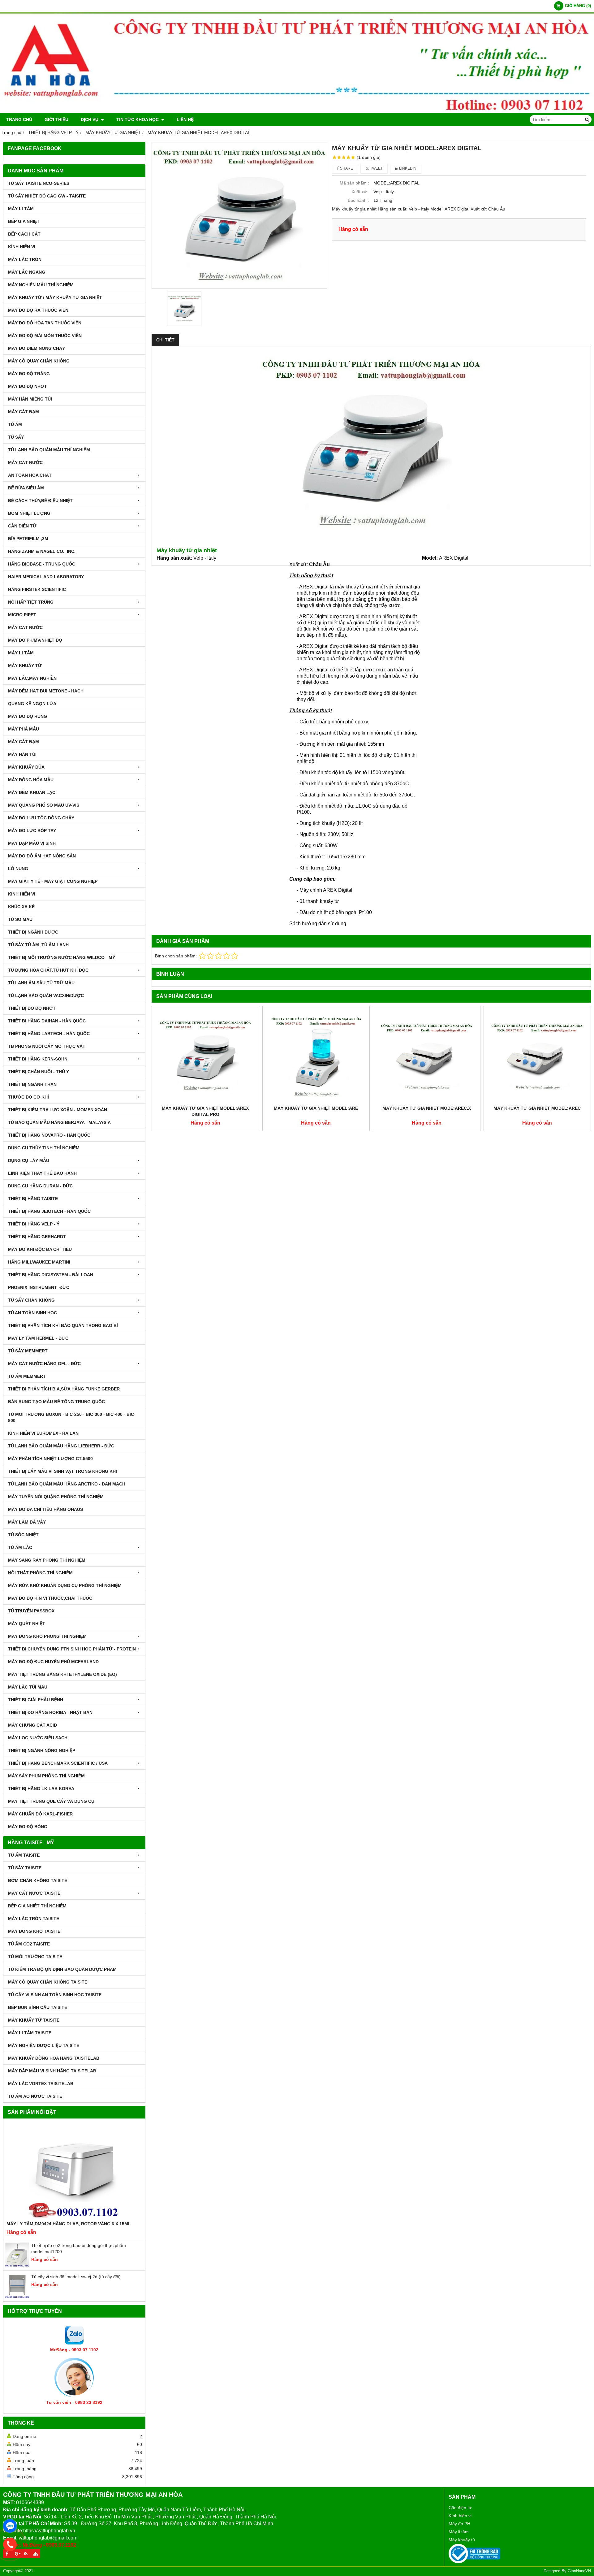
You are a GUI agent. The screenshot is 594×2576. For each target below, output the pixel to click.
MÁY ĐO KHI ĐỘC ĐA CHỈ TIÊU (40, 1249)
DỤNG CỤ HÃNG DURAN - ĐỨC (40, 1186)
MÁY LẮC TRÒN (25, 259)
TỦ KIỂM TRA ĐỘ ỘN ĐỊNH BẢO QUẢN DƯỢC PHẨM (62, 1969)
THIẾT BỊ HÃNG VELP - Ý (34, 1224)
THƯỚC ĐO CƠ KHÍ (28, 1097)
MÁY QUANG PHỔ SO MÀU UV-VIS (44, 805)
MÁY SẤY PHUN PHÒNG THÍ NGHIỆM (46, 1776)
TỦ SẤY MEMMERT (28, 1351)
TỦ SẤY (16, 437)
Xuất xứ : (360, 192)
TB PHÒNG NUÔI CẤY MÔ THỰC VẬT (47, 1046)
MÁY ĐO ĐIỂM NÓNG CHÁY (37, 348)
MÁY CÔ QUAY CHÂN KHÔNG (39, 361)
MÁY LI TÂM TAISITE (30, 2033)
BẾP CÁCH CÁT (24, 234)
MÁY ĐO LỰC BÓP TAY (32, 830)
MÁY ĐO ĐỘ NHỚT (28, 386)
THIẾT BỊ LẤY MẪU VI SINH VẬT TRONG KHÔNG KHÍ (62, 1471)
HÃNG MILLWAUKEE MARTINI (39, 1262)
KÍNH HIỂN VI (22, 247)
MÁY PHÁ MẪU (24, 729)
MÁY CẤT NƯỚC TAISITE (34, 1893)
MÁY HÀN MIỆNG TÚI (30, 399)
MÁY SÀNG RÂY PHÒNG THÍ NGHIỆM (47, 1560)
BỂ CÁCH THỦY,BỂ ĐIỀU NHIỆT (40, 501)
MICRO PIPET (22, 615)
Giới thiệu (56, 119)
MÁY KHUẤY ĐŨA (26, 767)
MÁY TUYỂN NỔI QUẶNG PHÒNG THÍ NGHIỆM (56, 1497)
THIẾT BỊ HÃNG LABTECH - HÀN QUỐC (49, 1034)
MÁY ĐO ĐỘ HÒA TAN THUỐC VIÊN (45, 323)
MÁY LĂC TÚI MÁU (28, 1687)
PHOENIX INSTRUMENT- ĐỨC (39, 1287)
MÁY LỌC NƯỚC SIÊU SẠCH (38, 1738)
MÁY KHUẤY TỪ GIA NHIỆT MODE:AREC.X (427, 1108)
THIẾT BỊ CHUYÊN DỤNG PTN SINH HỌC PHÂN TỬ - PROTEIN (72, 1649)
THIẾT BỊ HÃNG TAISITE (33, 1199)
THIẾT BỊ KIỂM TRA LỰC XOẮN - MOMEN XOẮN (58, 1110)
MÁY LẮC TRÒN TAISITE (34, 1919)
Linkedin (407, 168)
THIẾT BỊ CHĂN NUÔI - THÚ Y (39, 1072)
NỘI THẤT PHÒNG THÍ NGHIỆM (40, 1573)
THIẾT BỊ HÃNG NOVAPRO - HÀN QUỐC (49, 1135)
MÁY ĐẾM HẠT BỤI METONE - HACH (46, 691)
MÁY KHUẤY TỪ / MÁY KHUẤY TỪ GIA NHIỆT (55, 297)
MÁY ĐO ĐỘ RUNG (28, 716)
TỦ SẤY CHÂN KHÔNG (31, 1300)
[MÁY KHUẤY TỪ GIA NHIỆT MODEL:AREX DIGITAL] (239, 215)
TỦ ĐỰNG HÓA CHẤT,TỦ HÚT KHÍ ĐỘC (48, 970)
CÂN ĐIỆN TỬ (22, 526)
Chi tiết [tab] (165, 340)
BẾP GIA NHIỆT (24, 221)
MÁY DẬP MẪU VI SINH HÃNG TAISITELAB (52, 2071)
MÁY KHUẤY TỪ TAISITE (34, 2020)
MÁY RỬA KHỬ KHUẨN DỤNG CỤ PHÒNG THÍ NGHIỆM (65, 1585)
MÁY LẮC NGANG (27, 272)
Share (346, 168)
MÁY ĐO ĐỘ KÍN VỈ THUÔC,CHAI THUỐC (50, 1598)
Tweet (376, 168)
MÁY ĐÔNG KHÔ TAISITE (34, 1931)
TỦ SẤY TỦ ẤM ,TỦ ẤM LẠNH (38, 945)
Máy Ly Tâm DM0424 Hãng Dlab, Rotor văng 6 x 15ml (69, 2224)
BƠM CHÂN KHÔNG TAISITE (38, 1880)
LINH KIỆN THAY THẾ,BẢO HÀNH (42, 1173)
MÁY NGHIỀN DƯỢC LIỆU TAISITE (44, 2045)
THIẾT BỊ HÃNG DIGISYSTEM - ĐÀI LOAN (51, 1275)
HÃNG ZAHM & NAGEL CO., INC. (42, 551)
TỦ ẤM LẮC (20, 1547)
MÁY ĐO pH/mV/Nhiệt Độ (35, 640)
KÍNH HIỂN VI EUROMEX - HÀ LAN (43, 1433)
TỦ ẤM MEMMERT (27, 1376)
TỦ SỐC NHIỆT (23, 1535)
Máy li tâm (459, 2532)
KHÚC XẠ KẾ (21, 907)
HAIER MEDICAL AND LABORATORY (46, 577)
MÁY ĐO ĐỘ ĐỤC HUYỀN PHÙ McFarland (53, 1662)
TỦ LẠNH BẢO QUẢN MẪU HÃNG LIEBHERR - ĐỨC (61, 1446)
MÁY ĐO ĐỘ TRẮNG (29, 374)
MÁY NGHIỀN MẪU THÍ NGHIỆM (41, 285)
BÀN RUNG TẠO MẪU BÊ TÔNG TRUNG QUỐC (56, 1402)
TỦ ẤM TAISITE (24, 1855)
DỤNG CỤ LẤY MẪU (29, 1160)
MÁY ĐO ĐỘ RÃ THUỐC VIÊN (38, 310)
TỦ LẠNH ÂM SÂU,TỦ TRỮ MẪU (41, 983)
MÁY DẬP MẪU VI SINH (32, 843)
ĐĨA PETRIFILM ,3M (28, 539)
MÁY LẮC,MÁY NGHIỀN (32, 678)
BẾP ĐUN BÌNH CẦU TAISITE (38, 2007)
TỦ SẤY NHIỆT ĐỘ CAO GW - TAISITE (47, 196)
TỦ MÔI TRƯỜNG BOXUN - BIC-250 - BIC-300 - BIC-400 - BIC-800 (72, 1417)
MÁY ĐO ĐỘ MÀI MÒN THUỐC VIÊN (45, 336)
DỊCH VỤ (90, 119)
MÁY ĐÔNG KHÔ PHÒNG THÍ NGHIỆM (47, 1636)
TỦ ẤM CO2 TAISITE (29, 1944)
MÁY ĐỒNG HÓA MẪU (31, 780)
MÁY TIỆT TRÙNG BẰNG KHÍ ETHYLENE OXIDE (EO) (62, 1674)
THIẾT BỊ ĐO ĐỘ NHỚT (32, 1008)
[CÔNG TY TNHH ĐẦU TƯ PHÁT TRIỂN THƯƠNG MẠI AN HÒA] (297, 111)
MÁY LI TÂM (21, 209)
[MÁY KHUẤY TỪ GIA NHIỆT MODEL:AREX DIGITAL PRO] (205, 1056)
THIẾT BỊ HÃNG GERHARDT (37, 1237)
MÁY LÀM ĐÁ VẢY (27, 1522)
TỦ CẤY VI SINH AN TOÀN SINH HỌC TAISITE (55, 1995)
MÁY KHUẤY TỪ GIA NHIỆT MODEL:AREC (537, 1108)
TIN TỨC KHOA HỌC (138, 119)
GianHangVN (579, 2571)
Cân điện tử (460, 2508)
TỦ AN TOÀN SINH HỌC (32, 1313)
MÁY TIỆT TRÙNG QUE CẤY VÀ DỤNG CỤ (51, 1801)
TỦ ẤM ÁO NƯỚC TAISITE (35, 2096)
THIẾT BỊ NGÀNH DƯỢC (33, 932)
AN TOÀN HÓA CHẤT (30, 475)
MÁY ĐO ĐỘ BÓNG (28, 1827)
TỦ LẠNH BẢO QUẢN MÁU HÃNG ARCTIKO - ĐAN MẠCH (67, 1484)
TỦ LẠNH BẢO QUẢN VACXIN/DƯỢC (46, 995)
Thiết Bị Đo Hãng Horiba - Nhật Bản (50, 1712)
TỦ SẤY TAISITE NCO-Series (39, 183)
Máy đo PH (459, 2524)
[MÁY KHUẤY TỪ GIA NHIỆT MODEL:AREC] (537, 1056)
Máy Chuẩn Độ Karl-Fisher (40, 1814)
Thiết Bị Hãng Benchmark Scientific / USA (58, 1763)
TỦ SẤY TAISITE (25, 1868)
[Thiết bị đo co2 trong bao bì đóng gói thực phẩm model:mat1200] (17, 2266)
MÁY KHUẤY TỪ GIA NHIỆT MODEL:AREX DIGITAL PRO (205, 1111)
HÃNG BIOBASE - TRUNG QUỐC (42, 564)
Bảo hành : (358, 200)
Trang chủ (19, 119)
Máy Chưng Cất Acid (32, 1725)
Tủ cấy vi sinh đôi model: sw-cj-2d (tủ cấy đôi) (76, 2277)
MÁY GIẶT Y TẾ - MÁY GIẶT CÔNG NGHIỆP (53, 881)
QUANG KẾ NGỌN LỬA (32, 704)
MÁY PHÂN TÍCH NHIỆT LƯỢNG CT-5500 (50, 1459)
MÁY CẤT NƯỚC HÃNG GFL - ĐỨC (44, 1364)
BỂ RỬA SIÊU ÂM (26, 488)
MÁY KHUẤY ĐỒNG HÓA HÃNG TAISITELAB (54, 2058)
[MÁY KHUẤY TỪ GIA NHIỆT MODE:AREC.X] (427, 1056)
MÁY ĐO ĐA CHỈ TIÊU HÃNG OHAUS (45, 1509)
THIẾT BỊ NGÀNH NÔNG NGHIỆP (42, 1750)
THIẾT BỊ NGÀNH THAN (32, 1084)
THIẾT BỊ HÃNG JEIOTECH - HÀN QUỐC (49, 1211)
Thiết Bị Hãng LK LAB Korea (41, 1789)
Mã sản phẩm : (354, 183)
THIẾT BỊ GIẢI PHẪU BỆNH (36, 1700)
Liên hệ (185, 119)
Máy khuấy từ (462, 2540)
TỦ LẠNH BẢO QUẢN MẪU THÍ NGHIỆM (49, 450)
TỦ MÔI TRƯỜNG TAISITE (35, 1957)
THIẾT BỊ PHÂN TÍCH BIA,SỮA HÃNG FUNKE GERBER (64, 1389)
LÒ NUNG (18, 869)
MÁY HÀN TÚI (22, 754)
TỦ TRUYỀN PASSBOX (31, 1611)
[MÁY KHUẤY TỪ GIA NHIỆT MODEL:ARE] (316, 1056)
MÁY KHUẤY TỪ (25, 666)
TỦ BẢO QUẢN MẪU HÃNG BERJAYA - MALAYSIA (59, 1122)
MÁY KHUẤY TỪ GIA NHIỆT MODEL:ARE (316, 1108)
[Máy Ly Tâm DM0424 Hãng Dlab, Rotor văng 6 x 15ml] (74, 2171)
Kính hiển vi (460, 2516)
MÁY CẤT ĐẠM (24, 412)
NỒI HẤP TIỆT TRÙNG (31, 602)
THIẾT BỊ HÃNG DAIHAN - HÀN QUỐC (47, 1021)
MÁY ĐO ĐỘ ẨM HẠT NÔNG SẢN (42, 856)
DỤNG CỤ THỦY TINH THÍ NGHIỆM (44, 1148)
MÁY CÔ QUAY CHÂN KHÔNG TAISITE (48, 1982)
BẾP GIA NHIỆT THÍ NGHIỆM (37, 1906)
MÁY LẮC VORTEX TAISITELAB (41, 2084)
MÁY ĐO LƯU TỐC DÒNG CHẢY (41, 818)
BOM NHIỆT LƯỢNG (29, 513)
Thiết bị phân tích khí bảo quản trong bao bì (63, 1325)
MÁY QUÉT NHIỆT (27, 1624)
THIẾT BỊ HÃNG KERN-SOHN (38, 1059)
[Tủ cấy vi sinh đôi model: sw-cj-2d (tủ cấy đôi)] (17, 2297)
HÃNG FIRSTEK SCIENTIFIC (37, 589)
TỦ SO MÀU (20, 919)
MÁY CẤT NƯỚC (25, 462)
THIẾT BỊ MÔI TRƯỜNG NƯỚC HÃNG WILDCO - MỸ (62, 957)
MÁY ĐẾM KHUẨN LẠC (32, 792)
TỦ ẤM (15, 424)
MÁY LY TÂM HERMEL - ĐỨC (38, 1338)
